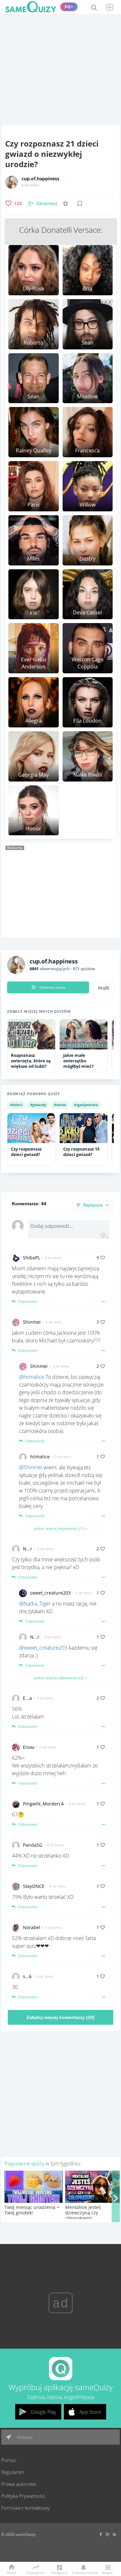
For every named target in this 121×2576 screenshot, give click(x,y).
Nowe (12, 2572)
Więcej (107, 2572)
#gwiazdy (38, 1105)
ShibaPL (31, 1258)
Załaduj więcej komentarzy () (60, 2017)
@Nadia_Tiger (35, 1604)
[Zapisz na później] (80, 204)
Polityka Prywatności (23, 2496)
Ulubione (67, 203)
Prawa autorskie (19, 2484)
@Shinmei (31, 1467)
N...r (28, 1549)
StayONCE (34, 1886)
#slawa (60, 1105)
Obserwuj (47, 203)
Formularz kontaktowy (25, 2508)
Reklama (24, 2437)
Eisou (29, 1747)
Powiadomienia (83, 2572)
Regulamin (13, 2472)
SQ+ (69, 7)
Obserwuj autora (52, 987)
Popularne (35, 2572)
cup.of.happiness (40, 179)
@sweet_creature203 (43, 1648)
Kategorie (59, 2572)
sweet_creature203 (50, 1593)
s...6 (27, 1976)
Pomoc (9, 2460)
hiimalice (40, 1457)
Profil (104, 988)
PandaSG (33, 1845)
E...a (27, 1698)
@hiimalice (32, 1377)
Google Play (43, 2412)
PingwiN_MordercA (43, 1804)
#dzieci (16, 1105)
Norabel (32, 1927)
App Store (90, 2412)
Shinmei (32, 1322)
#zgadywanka (86, 1105)
